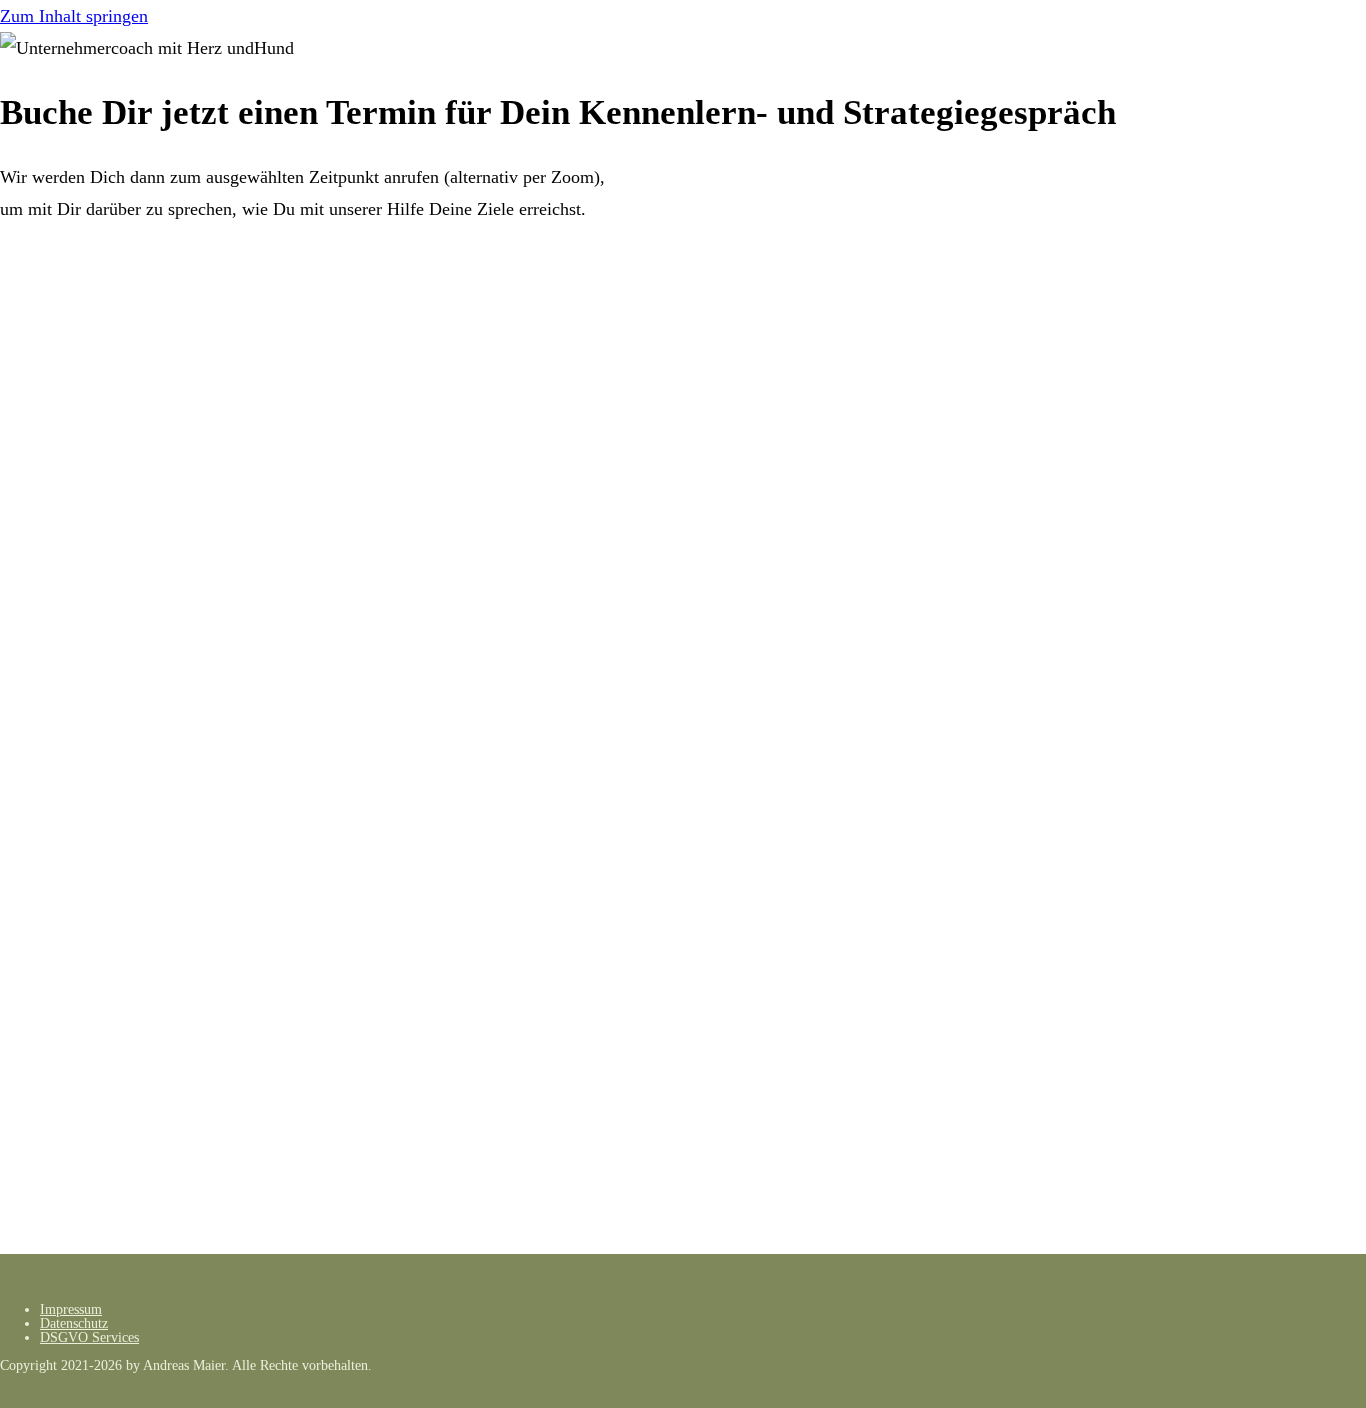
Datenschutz (74, 1323)
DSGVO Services (89, 1337)
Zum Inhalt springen (74, 16)
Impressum (71, 1309)
